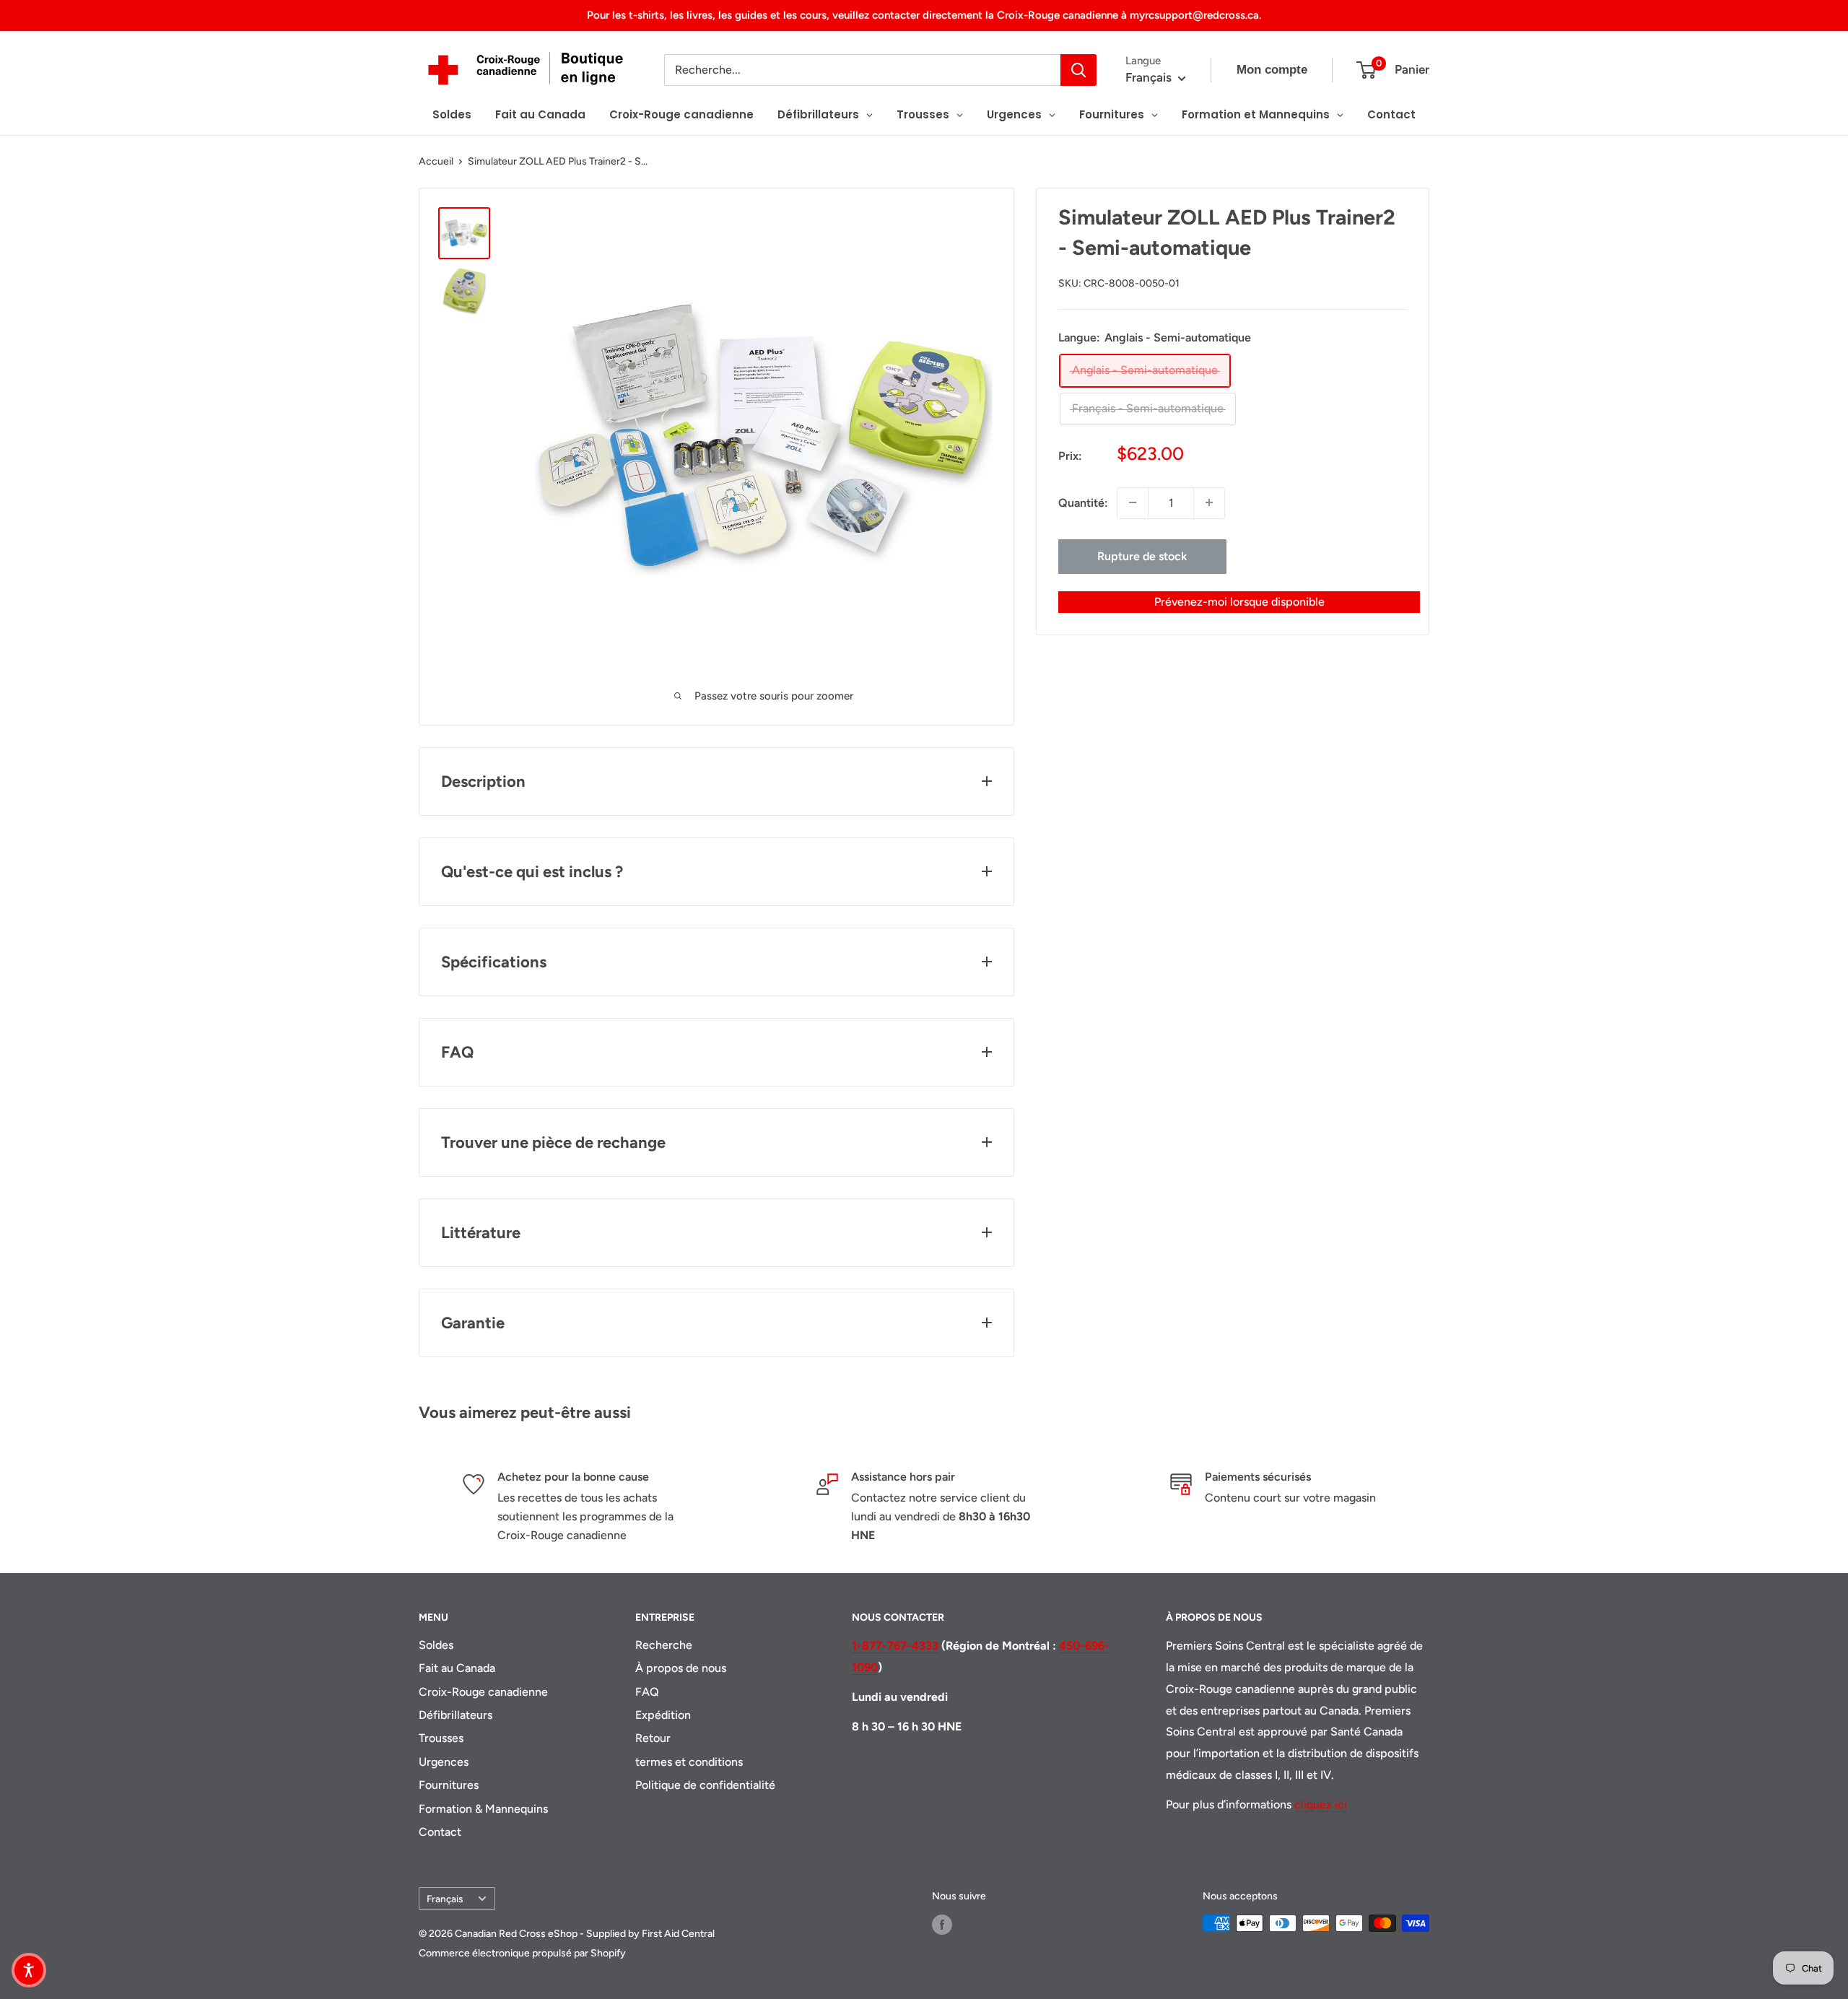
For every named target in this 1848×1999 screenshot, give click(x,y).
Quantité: (1083, 503)
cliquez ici (1321, 1804)
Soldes (436, 1645)
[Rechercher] (1078, 70)
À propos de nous (681, 1668)
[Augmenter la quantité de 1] (1209, 502)
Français (445, 1899)
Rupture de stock (1142, 556)
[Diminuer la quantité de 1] (1133, 502)
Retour (653, 1738)
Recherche (664, 1645)
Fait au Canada (457, 1668)
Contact (440, 1832)
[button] (29, 1970)
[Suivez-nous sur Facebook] (942, 1925)
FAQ (647, 1692)
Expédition (663, 1715)
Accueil (436, 161)
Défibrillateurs (456, 1715)
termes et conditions (689, 1762)
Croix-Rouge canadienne (483, 1692)
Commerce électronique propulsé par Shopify (522, 1953)
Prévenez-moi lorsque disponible (1239, 601)
